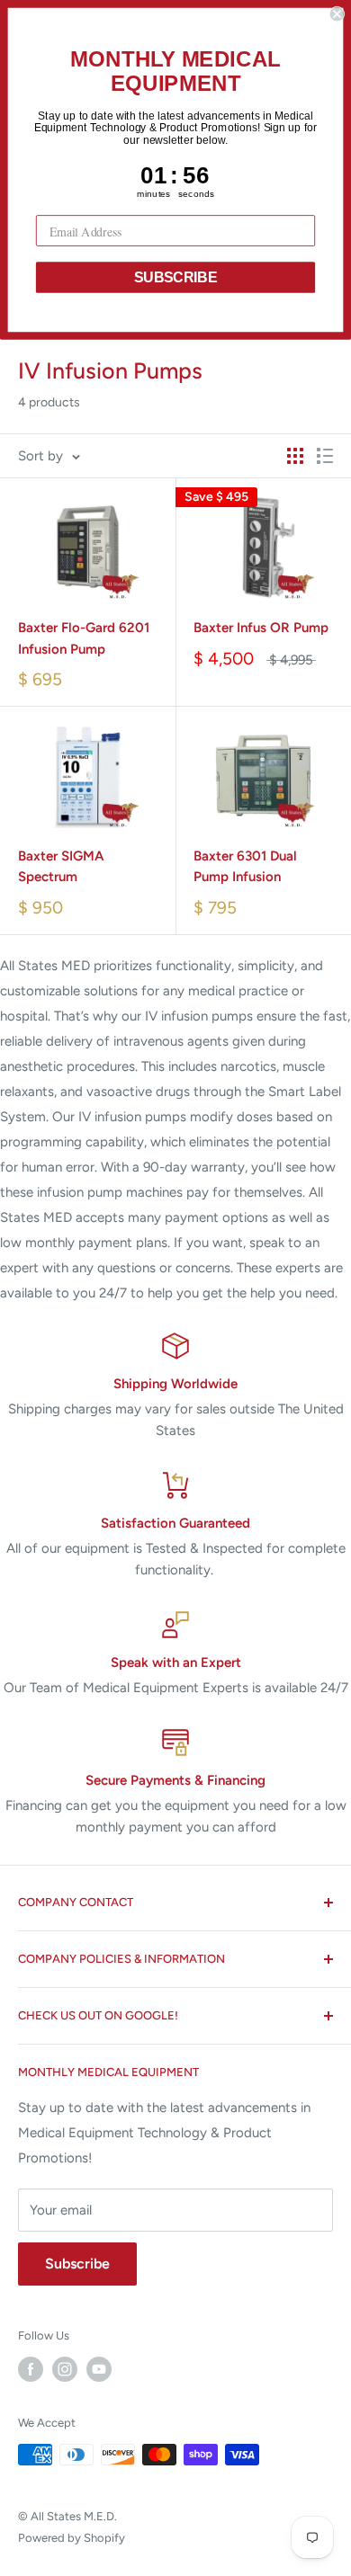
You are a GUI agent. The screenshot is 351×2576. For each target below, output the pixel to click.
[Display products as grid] (295, 456)
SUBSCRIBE (175, 277)
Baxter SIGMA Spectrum (61, 866)
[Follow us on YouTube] (99, 2369)
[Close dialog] (337, 14)
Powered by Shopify (72, 2538)
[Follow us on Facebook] (31, 2369)
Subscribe (77, 2264)
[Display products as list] (325, 456)
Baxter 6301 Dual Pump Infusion (245, 866)
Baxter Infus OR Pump (261, 628)
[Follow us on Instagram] (65, 2369)
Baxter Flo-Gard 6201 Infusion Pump (84, 638)
